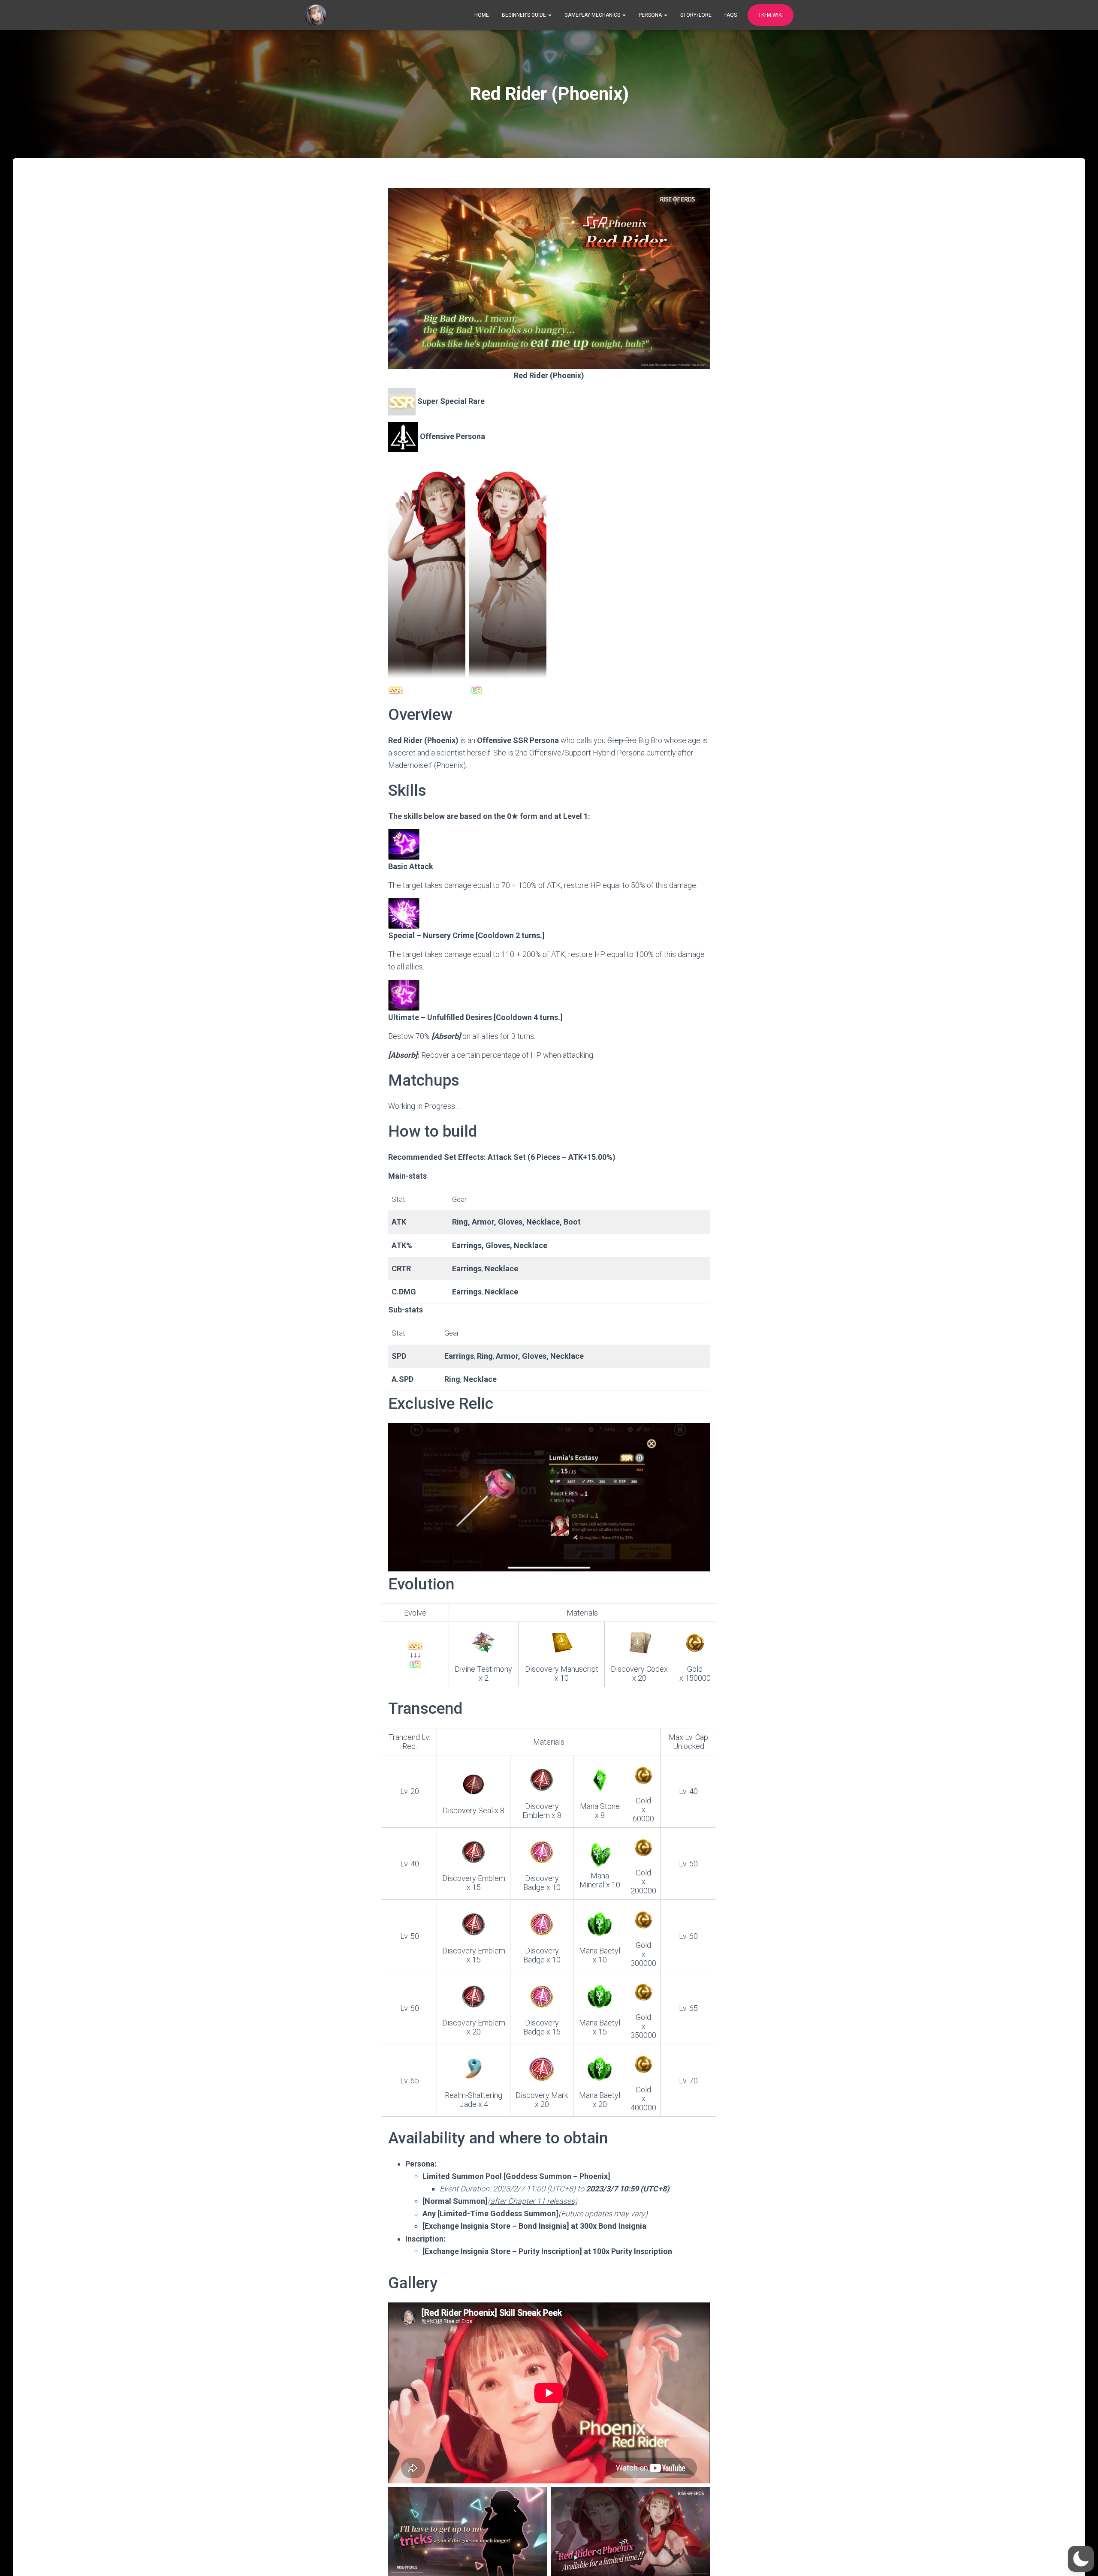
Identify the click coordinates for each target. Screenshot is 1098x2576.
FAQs (731, 15)
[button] (1081, 2559)
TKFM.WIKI (771, 15)
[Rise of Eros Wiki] (315, 15)
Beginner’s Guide (525, 15)
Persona (651, 15)
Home (482, 15)
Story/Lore (696, 15)
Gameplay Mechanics (593, 15)
